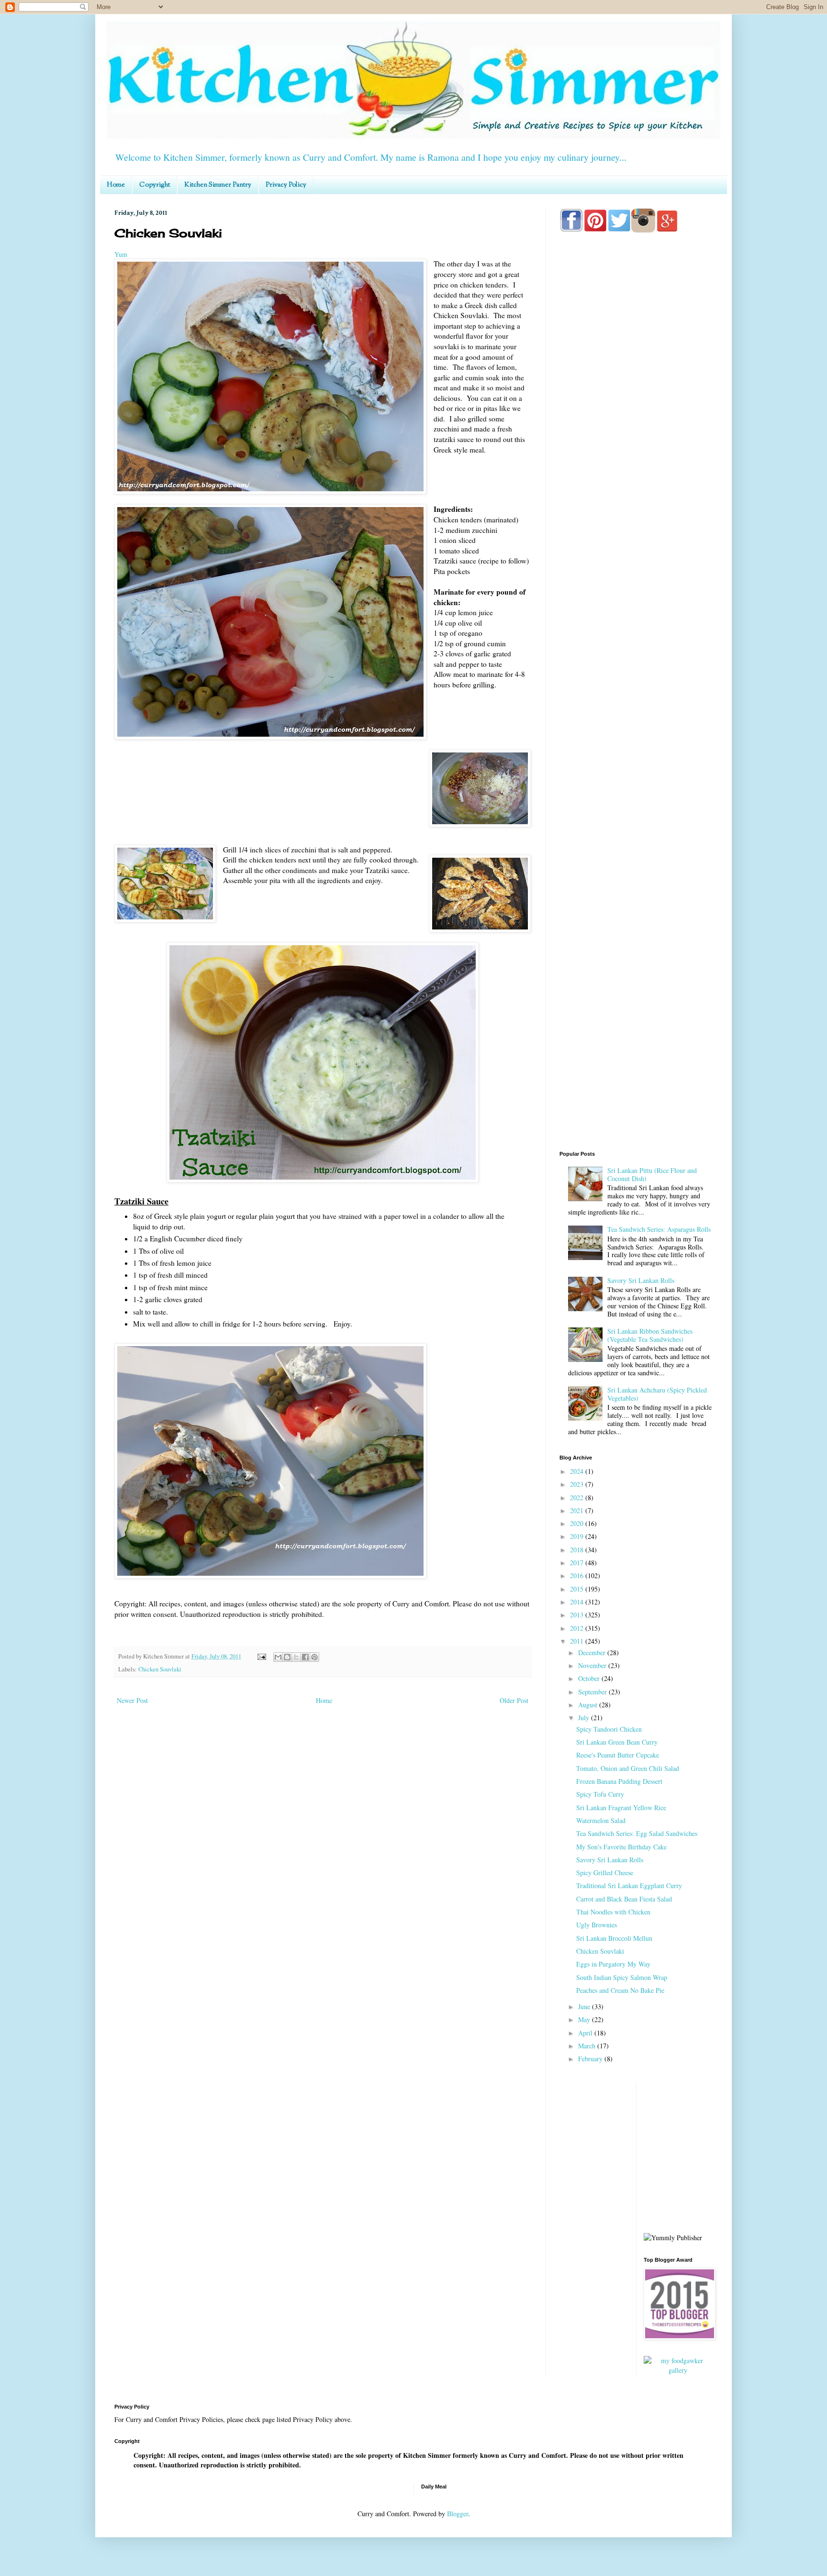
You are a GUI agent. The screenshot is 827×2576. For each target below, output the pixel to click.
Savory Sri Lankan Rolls (641, 1280)
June (585, 2007)
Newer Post (132, 1700)
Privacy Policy (286, 185)
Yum (121, 254)
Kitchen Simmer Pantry (218, 185)
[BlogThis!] (287, 1657)
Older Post (514, 1700)
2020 (578, 1523)
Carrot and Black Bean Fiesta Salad (624, 1899)
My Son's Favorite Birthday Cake (621, 1847)
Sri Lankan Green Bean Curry (617, 1742)
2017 (578, 1563)
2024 (578, 1471)
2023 (578, 1484)
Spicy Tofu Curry (600, 1794)
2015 (578, 1589)
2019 (578, 1536)
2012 (578, 1628)
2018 (578, 1550)
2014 (578, 1602)
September (593, 1692)
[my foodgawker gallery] (678, 2370)
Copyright (155, 185)
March (588, 2046)
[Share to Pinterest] (314, 1657)
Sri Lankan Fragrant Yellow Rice (621, 1808)
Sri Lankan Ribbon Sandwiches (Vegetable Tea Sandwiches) (650, 1335)
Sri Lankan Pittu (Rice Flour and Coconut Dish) (652, 1174)
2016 (578, 1575)
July (585, 1718)
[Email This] (278, 1657)
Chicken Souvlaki (160, 1669)
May (585, 2019)
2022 (578, 1498)
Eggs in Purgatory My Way (613, 1964)
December (593, 1653)
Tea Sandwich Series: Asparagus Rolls (659, 1229)
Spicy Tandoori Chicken (609, 1729)
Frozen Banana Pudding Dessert (619, 1781)
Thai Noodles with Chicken (613, 1912)
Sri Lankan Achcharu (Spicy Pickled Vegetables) (657, 1394)
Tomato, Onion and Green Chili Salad (628, 1768)
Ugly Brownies (597, 1925)
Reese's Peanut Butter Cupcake (618, 1755)
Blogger (458, 2514)
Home (116, 185)
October (590, 1678)
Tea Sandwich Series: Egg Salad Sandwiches (637, 1833)
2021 (578, 1510)
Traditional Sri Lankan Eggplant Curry (629, 1885)
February (591, 2059)
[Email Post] (261, 1656)
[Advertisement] (636, 618)
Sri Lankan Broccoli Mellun (614, 1938)
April (586, 2033)
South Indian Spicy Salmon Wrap (622, 1977)
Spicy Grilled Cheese (605, 1873)
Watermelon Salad (601, 1820)
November (593, 1665)
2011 (578, 1641)
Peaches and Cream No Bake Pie (620, 1990)
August (589, 1705)
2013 (578, 1615)
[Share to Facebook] (305, 1657)
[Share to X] (296, 1657)
